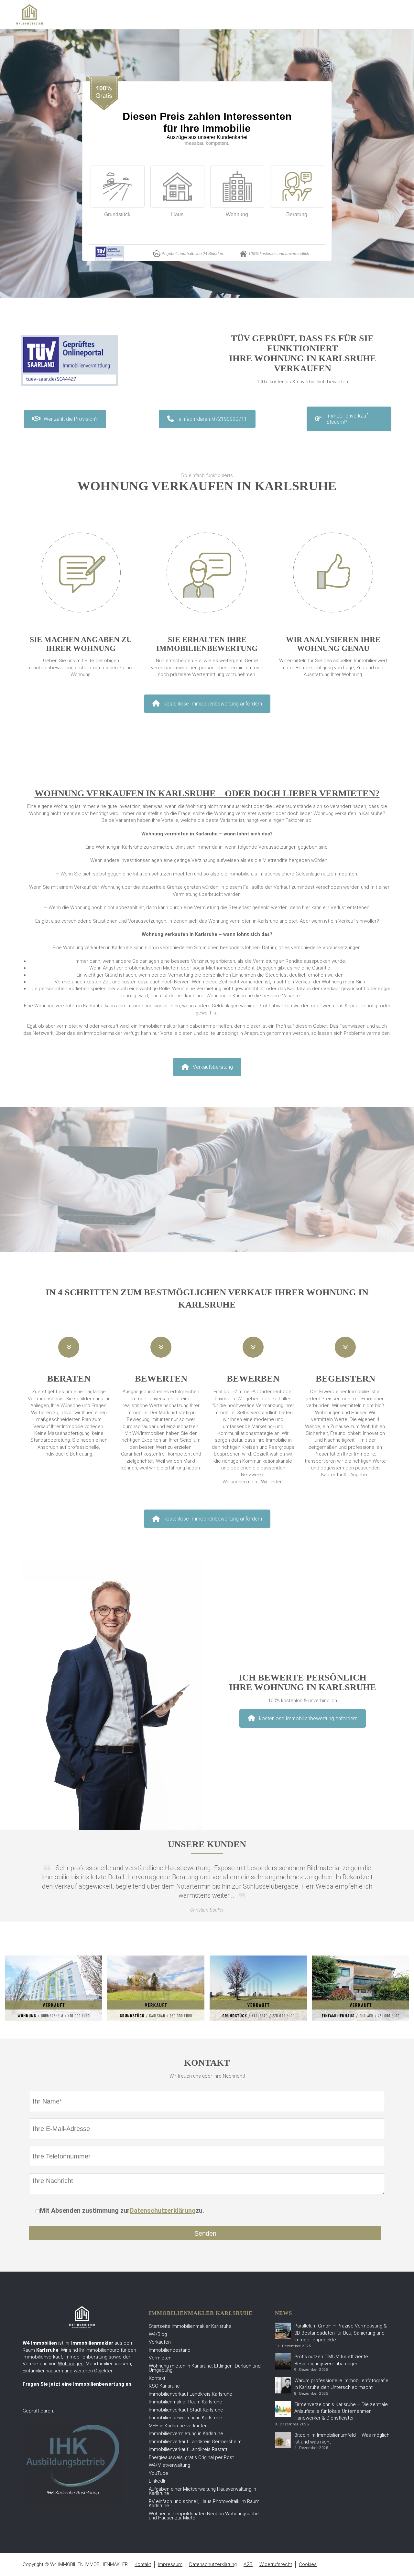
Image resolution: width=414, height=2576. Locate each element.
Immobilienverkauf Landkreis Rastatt (188, 2449)
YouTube (158, 2473)
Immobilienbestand (170, 2350)
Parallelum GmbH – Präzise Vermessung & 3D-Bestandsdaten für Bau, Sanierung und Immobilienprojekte (341, 2333)
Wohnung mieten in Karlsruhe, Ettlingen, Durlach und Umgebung (205, 2368)
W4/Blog (158, 2334)
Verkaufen (160, 2342)
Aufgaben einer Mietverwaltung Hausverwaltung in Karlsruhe (202, 2491)
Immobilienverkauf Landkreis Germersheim (195, 2442)
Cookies (308, 2564)
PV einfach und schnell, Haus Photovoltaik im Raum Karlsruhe (204, 2504)
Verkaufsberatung (213, 1067)
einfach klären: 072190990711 (213, 419)
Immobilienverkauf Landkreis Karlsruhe (191, 2394)
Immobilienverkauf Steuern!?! (347, 419)
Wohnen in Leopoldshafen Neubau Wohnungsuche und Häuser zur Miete (204, 2516)
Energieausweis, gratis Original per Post (191, 2457)
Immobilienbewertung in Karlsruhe (185, 2418)
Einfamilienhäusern (43, 2371)
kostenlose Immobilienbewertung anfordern (213, 704)
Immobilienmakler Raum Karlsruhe (185, 2402)
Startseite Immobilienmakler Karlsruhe (190, 2326)
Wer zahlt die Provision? (71, 419)
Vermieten (160, 2358)
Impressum (170, 2564)
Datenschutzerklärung (163, 2210)
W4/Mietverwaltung (169, 2465)
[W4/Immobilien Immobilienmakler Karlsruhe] (29, 14)
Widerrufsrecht (276, 2564)
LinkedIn (158, 2481)
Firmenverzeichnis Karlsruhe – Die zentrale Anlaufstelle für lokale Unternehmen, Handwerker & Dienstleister (341, 2411)
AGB (248, 2564)
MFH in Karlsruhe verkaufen (178, 2426)
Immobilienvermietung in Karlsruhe (186, 2433)
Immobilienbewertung (99, 2384)
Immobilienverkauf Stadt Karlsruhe (186, 2410)
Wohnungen (71, 2364)
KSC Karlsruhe (164, 2386)
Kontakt (157, 2378)
